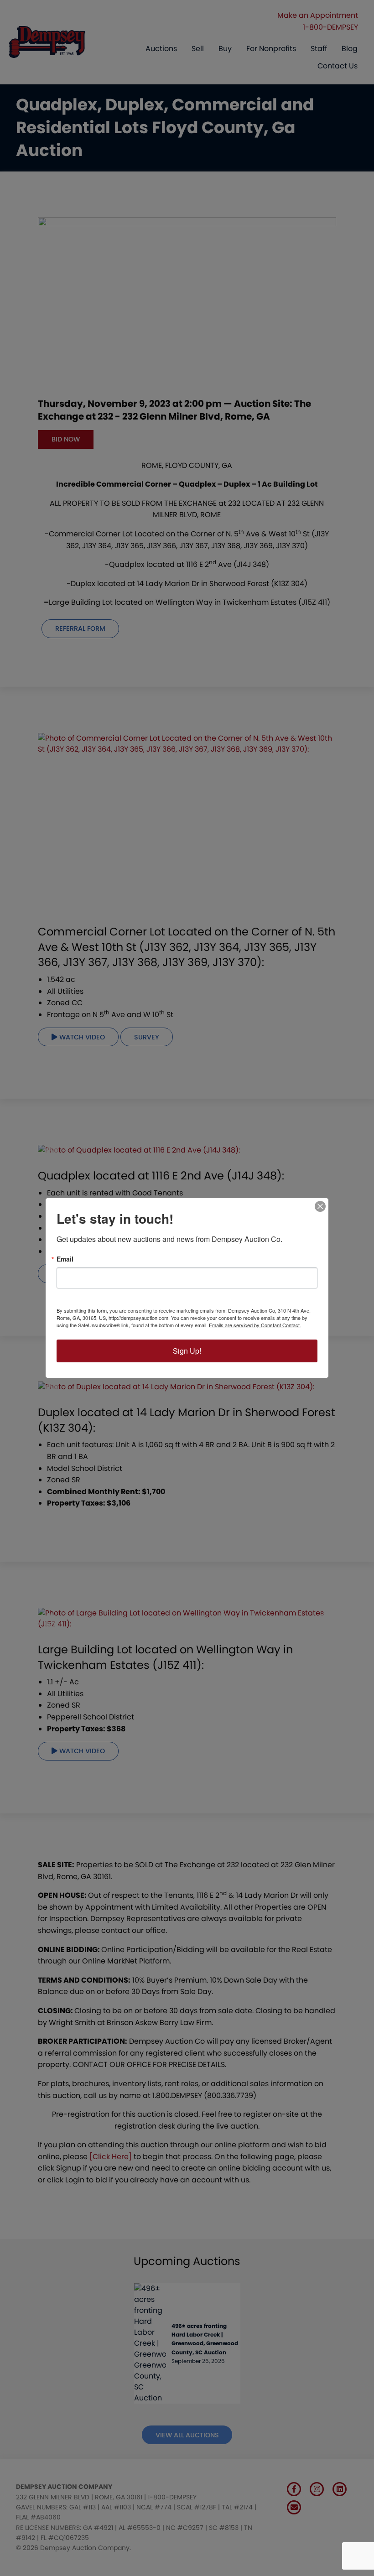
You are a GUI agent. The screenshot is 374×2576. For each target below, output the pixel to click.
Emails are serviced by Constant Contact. (255, 1325)
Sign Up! (187, 1351)
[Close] (320, 1206)
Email (65, 1259)
